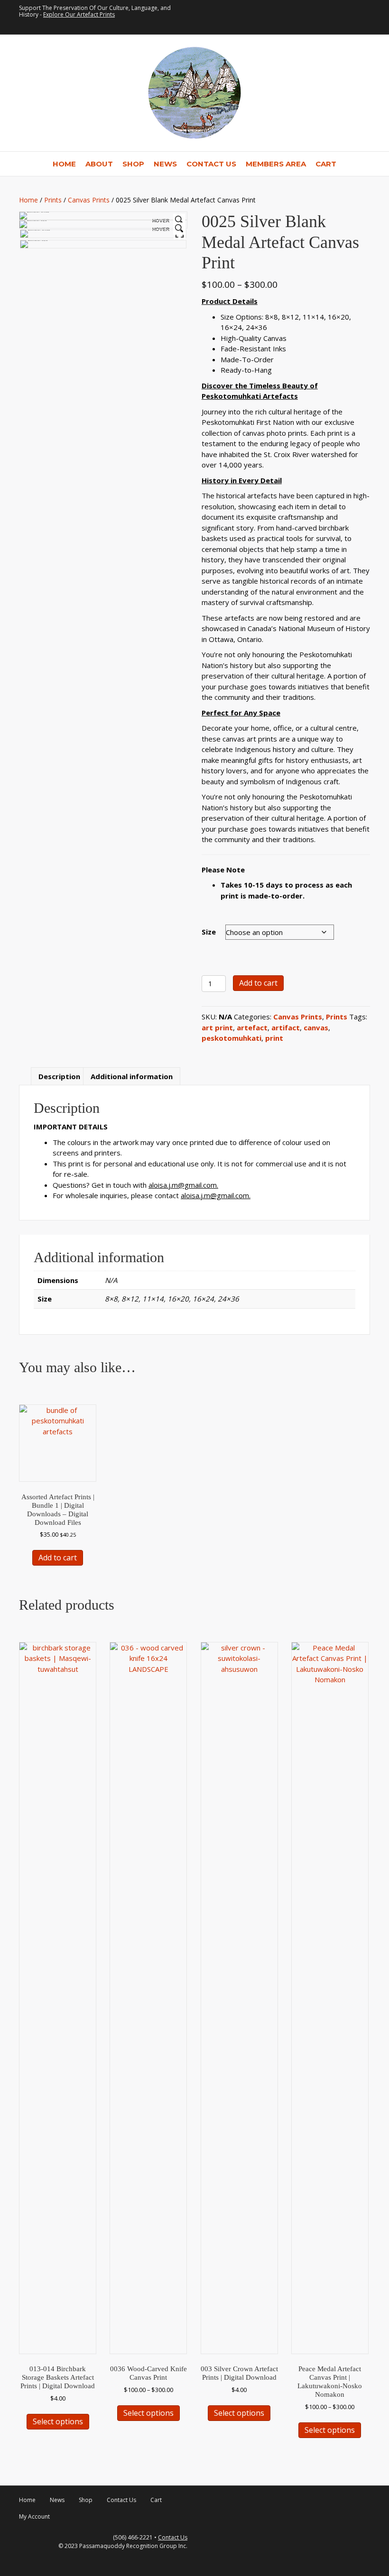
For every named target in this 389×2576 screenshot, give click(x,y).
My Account (34, 2516)
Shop (133, 164)
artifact (286, 1027)
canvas (316, 1027)
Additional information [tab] (132, 1076)
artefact (252, 1027)
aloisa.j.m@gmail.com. (183, 1185)
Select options (58, 2421)
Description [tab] (59, 1076)
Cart (326, 164)
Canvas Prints (89, 200)
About (99, 164)
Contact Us (211, 164)
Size (209, 932)
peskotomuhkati (232, 1038)
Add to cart (258, 983)
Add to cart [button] (58, 1558)
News (165, 164)
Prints (53, 200)
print (274, 1038)
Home (64, 164)
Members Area (276, 164)
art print (217, 1027)
